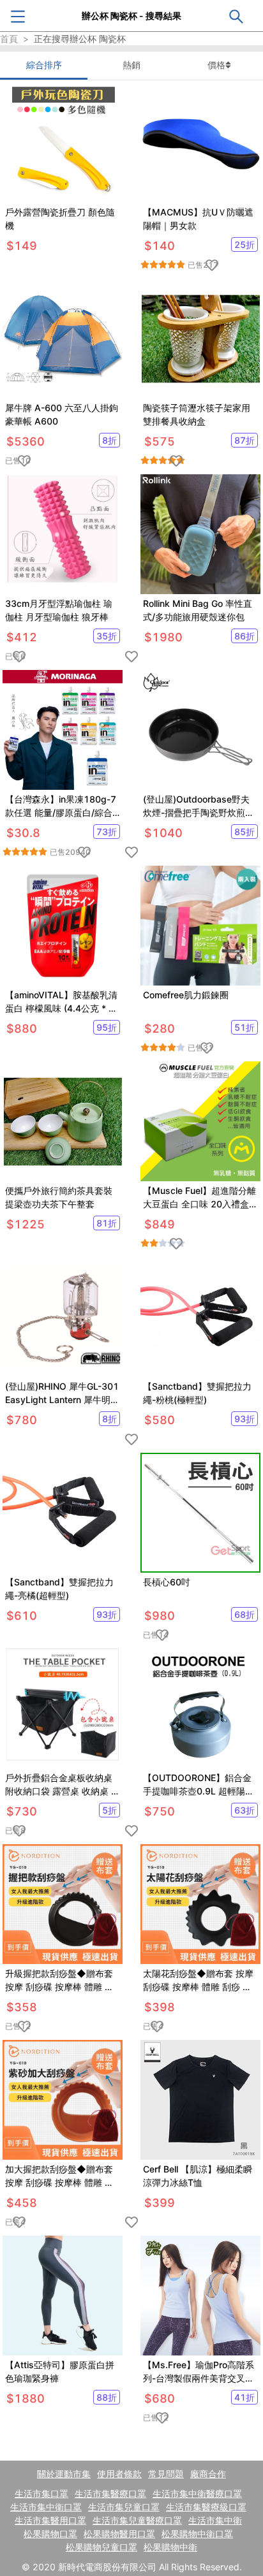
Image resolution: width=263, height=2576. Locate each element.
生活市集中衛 (215, 2520)
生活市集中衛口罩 (46, 2507)
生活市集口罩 (41, 2493)
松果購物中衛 (170, 2547)
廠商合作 (208, 2474)
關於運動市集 (64, 2474)
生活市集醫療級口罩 (206, 2507)
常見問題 (166, 2474)
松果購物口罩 (50, 2534)
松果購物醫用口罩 (119, 2534)
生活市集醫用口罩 (50, 2520)
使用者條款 (119, 2474)
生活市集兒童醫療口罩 (137, 2520)
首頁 (9, 39)
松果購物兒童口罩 (101, 2547)
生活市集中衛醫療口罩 (197, 2493)
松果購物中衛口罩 (197, 2534)
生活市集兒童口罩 (124, 2507)
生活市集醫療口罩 (110, 2493)
